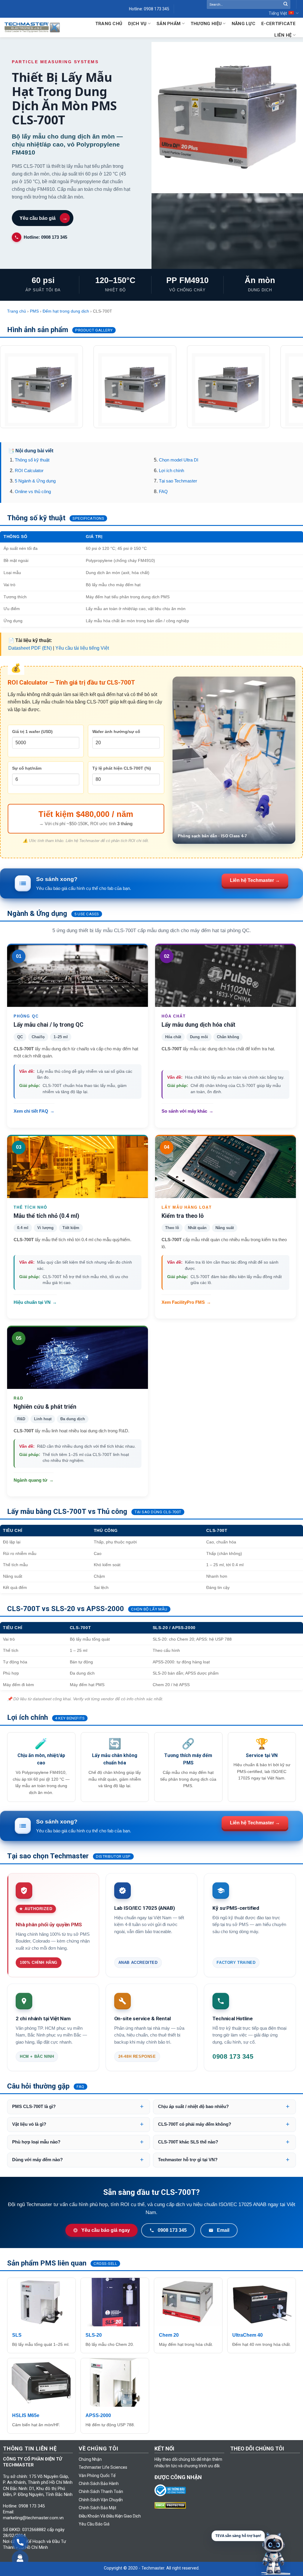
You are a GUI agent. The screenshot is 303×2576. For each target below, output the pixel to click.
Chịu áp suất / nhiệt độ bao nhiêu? (193, 2107)
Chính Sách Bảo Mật (97, 2508)
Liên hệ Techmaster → (255, 880)
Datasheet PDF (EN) (30, 648)
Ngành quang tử (34, 1480)
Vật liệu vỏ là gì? (29, 2124)
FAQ (163, 492)
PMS (34, 311)
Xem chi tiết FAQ (34, 1111)
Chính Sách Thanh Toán (101, 2492)
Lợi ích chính (171, 471)
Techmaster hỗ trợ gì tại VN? (188, 2160)
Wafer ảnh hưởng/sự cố (116, 732)
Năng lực (244, 24)
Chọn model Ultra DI (179, 460)
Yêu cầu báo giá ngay (106, 2230)
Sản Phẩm (169, 24)
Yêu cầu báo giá (43, 218)
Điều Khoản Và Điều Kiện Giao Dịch (110, 2516)
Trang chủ (17, 311)
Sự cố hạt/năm (27, 768)
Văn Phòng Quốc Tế (97, 2476)
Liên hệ (283, 35)
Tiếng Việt (278, 13)
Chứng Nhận (90, 2459)
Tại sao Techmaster (178, 481)
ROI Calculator (29, 471)
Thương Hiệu (206, 24)
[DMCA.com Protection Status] (172, 2505)
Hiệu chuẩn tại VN (35, 1302)
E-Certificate (278, 24)
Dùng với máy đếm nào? (37, 2160)
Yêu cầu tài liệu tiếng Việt (82, 648)
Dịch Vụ (137, 24)
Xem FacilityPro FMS (186, 1302)
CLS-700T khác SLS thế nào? (188, 2142)
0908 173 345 (172, 2230)
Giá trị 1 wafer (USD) (32, 732)
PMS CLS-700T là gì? (34, 2107)
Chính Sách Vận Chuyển (101, 2500)
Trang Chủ (109, 24)
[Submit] (286, 4)
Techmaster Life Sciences (103, 2467)
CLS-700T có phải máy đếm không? (195, 2124)
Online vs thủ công (33, 492)
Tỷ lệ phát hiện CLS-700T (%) (122, 768)
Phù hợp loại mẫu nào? (36, 2142)
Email (223, 2230)
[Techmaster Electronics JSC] (32, 28)
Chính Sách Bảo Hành (99, 2484)
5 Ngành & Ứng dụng (35, 481)
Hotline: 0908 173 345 (45, 237)
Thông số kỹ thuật (32, 460)
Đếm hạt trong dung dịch (66, 311)
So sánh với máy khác (187, 1111)
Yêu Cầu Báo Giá (94, 2524)
